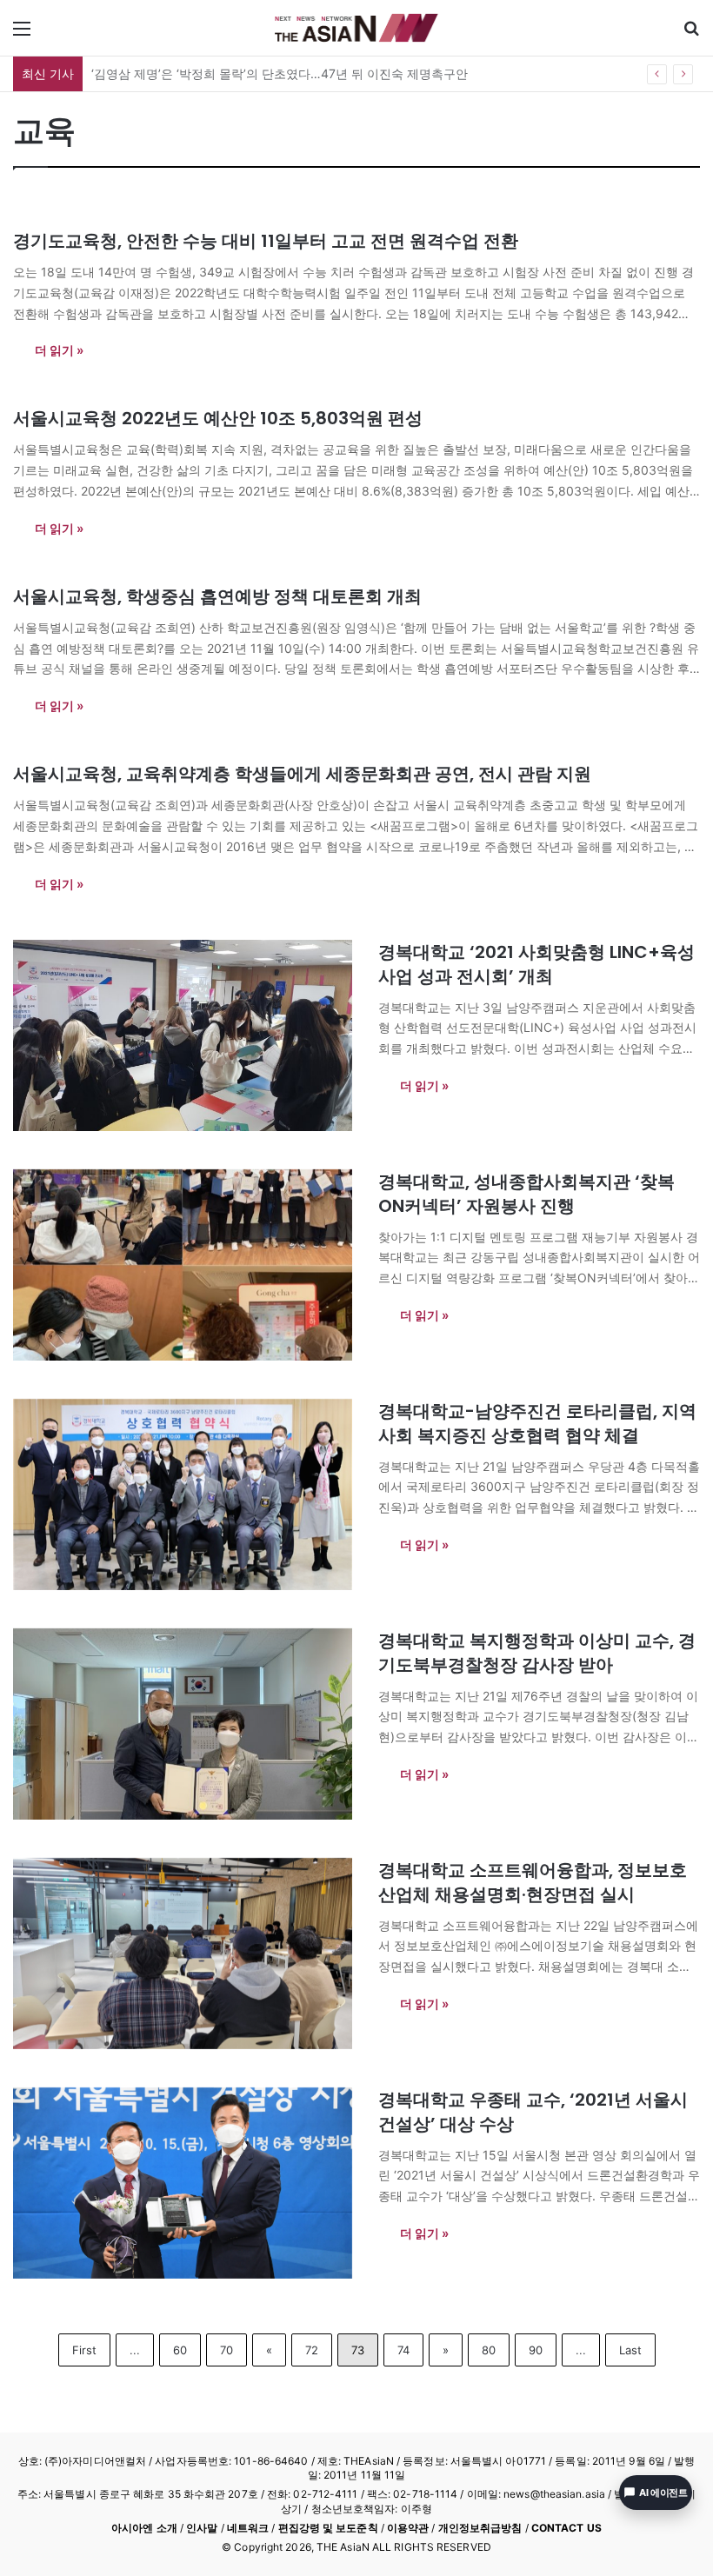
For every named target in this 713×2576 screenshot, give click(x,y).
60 (180, 2350)
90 (536, 2350)
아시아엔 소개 (144, 2528)
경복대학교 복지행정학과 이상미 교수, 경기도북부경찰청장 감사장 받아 (537, 1653)
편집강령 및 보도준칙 (328, 2528)
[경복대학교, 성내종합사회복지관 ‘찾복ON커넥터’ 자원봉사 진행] (185, 1265)
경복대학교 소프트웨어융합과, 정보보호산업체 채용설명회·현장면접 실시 (533, 1882)
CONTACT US (566, 2528)
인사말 (202, 2528)
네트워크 (248, 2528)
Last (630, 2350)
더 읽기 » (59, 350)
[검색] (691, 34)
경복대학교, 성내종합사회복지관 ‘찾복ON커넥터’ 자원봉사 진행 (526, 1194)
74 (403, 2350)
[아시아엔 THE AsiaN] (356, 28)
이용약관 (408, 2528)
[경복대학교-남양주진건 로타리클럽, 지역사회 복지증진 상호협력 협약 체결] (185, 1494)
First (84, 2350)
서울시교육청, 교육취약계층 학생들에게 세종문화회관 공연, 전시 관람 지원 (302, 774)
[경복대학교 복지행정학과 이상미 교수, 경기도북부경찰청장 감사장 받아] (185, 1724)
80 (489, 2350)
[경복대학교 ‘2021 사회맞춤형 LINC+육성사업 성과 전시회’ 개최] (185, 1035)
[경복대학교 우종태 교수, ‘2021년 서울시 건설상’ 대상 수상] (185, 2183)
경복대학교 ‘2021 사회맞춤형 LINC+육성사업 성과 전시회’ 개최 (536, 964)
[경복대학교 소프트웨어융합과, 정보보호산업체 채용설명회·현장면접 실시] (185, 1954)
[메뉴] (22, 34)
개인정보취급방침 (480, 2528)
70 (227, 2350)
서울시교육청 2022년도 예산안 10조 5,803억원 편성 (218, 418)
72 (312, 2350)
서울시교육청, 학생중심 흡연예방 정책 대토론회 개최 (217, 596)
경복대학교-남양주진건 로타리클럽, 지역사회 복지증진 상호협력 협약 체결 (537, 1423)
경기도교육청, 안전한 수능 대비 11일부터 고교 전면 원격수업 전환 (266, 241)
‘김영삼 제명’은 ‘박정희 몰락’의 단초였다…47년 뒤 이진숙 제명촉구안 (280, 73)
